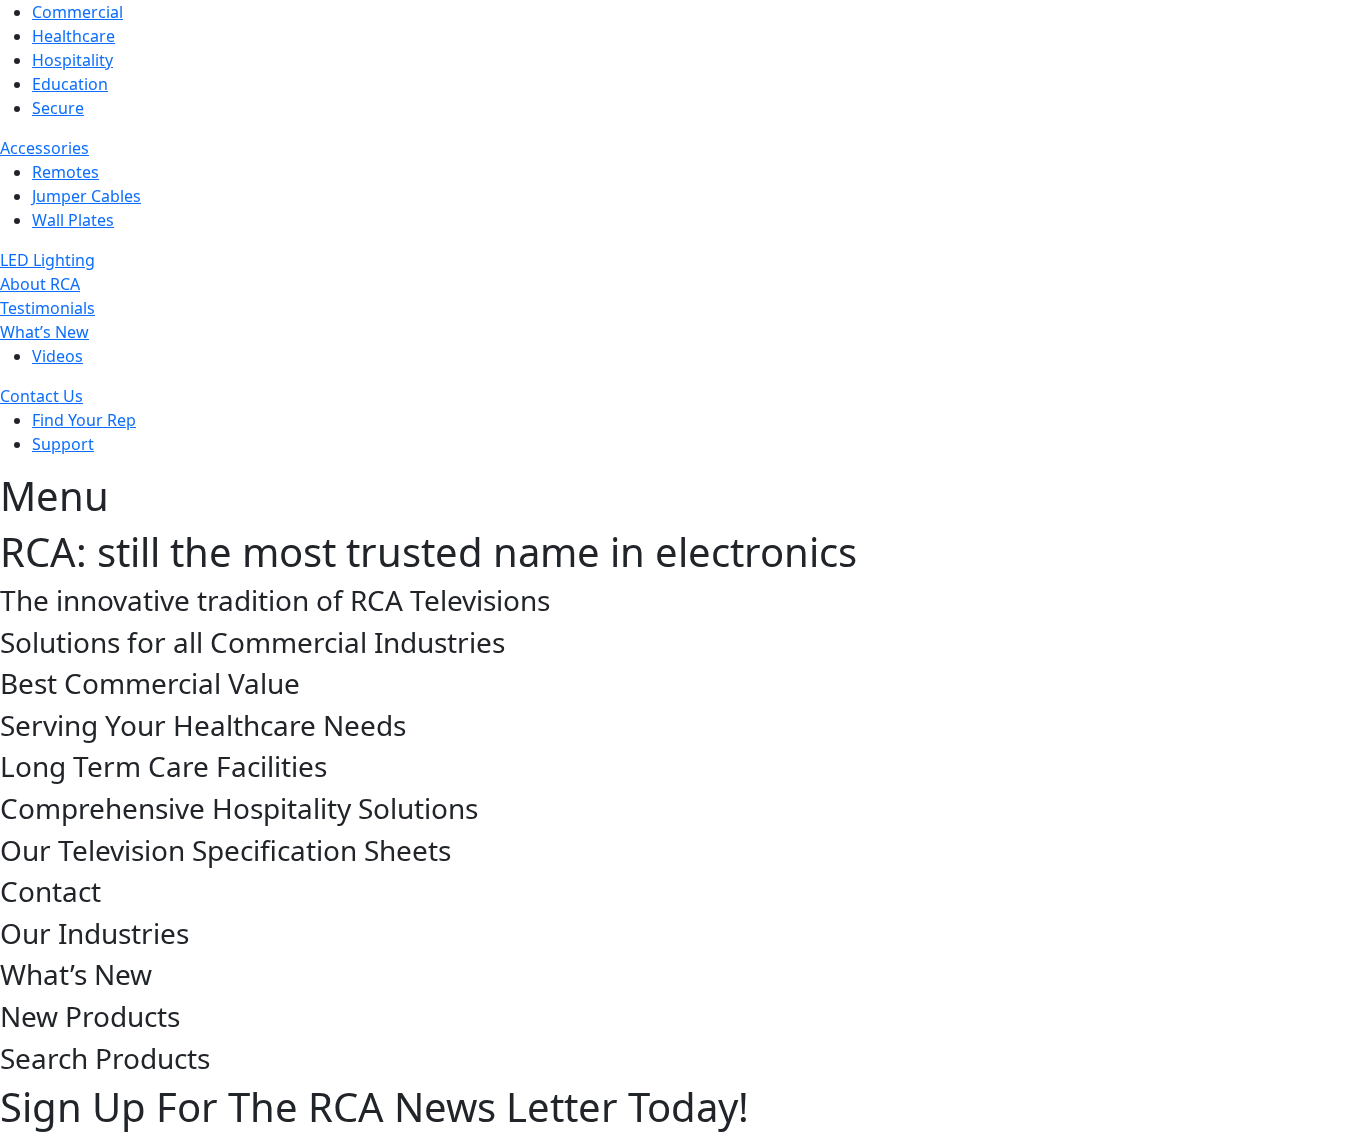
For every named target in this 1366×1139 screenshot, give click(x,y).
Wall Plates (73, 220)
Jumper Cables (86, 196)
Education (70, 84)
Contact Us (41, 396)
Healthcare (73, 36)
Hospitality (72, 60)
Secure (58, 108)
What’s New (44, 332)
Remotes (65, 172)
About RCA (40, 284)
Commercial (77, 12)
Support (63, 444)
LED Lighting (47, 260)
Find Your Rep (84, 420)
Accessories (44, 148)
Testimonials (47, 308)
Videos (57, 356)
